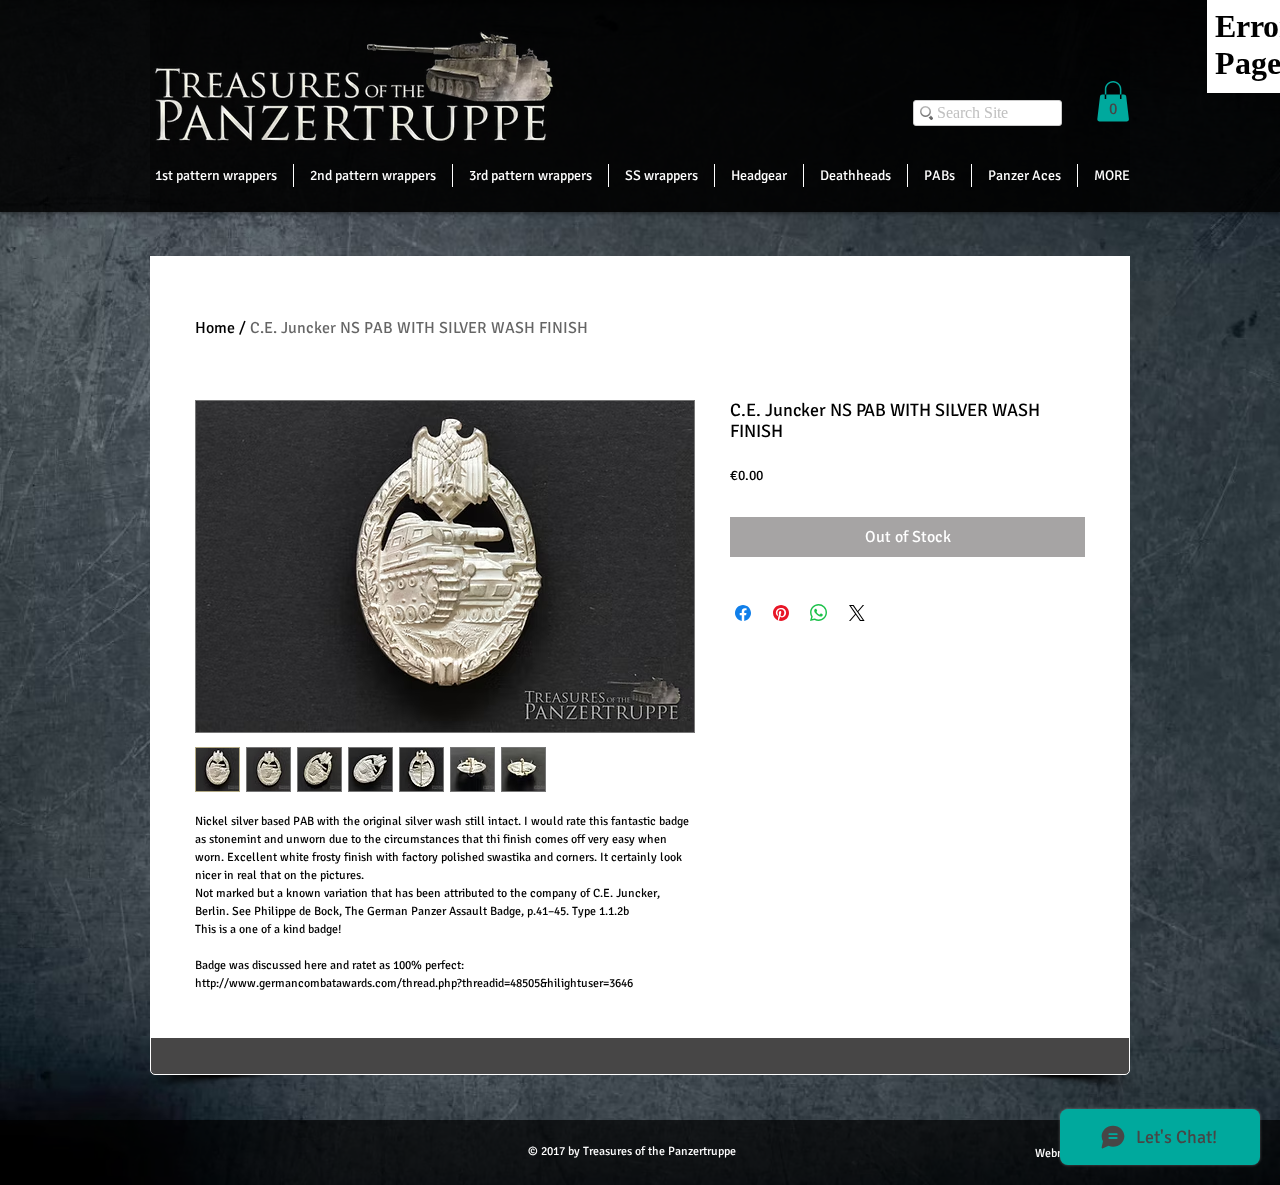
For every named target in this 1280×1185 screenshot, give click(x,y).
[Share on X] (857, 613)
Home (215, 328)
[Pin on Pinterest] (781, 613)
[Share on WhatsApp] (819, 613)
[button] (1113, 101)
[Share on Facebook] (743, 613)
